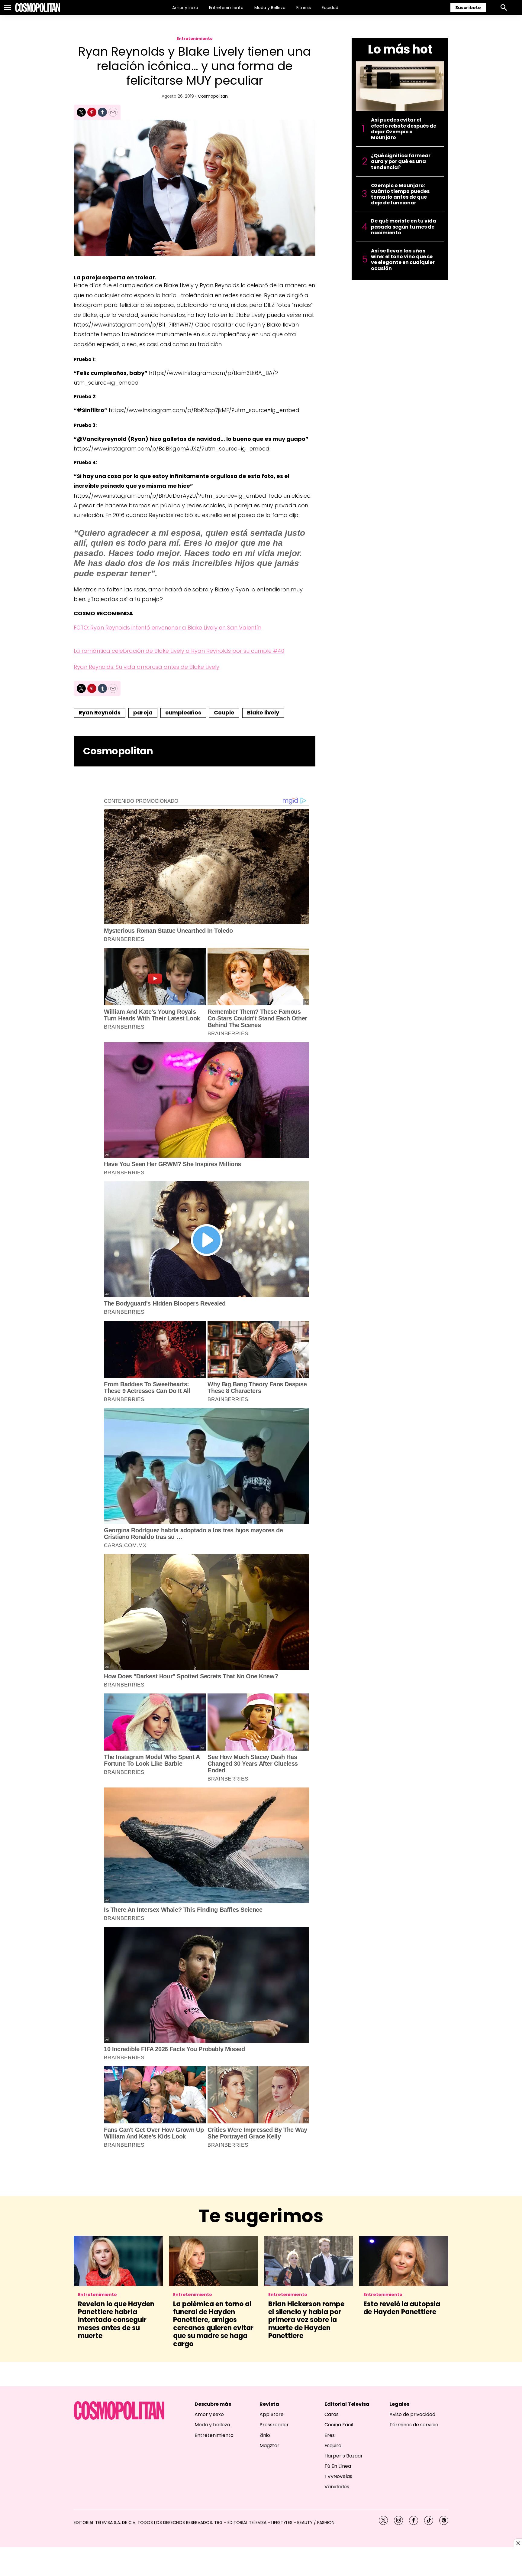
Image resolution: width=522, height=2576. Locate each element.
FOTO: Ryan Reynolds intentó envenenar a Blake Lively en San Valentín (168, 628)
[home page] (37, 8)
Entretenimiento (226, 8)
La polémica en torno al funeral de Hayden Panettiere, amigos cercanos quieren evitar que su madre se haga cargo (213, 2324)
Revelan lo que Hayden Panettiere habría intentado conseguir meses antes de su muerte (116, 2320)
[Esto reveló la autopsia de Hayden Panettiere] (404, 2261)
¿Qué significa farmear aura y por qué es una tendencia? (401, 161)
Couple (224, 712)
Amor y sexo (185, 8)
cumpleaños (183, 712)
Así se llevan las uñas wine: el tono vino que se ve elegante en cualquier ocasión (403, 260)
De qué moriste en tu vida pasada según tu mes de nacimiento (404, 227)
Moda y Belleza (270, 8)
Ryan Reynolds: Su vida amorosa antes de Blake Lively (147, 667)
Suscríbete (468, 8)
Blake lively (263, 712)
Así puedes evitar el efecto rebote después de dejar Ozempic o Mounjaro (404, 129)
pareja (143, 712)
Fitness (304, 8)
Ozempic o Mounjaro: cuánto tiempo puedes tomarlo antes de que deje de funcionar (400, 194)
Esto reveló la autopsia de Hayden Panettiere (402, 2308)
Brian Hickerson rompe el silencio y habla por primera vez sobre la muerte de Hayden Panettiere (306, 2320)
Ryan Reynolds (100, 712)
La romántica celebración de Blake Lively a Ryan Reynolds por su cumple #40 (179, 651)
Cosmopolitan (213, 96)
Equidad (330, 8)
